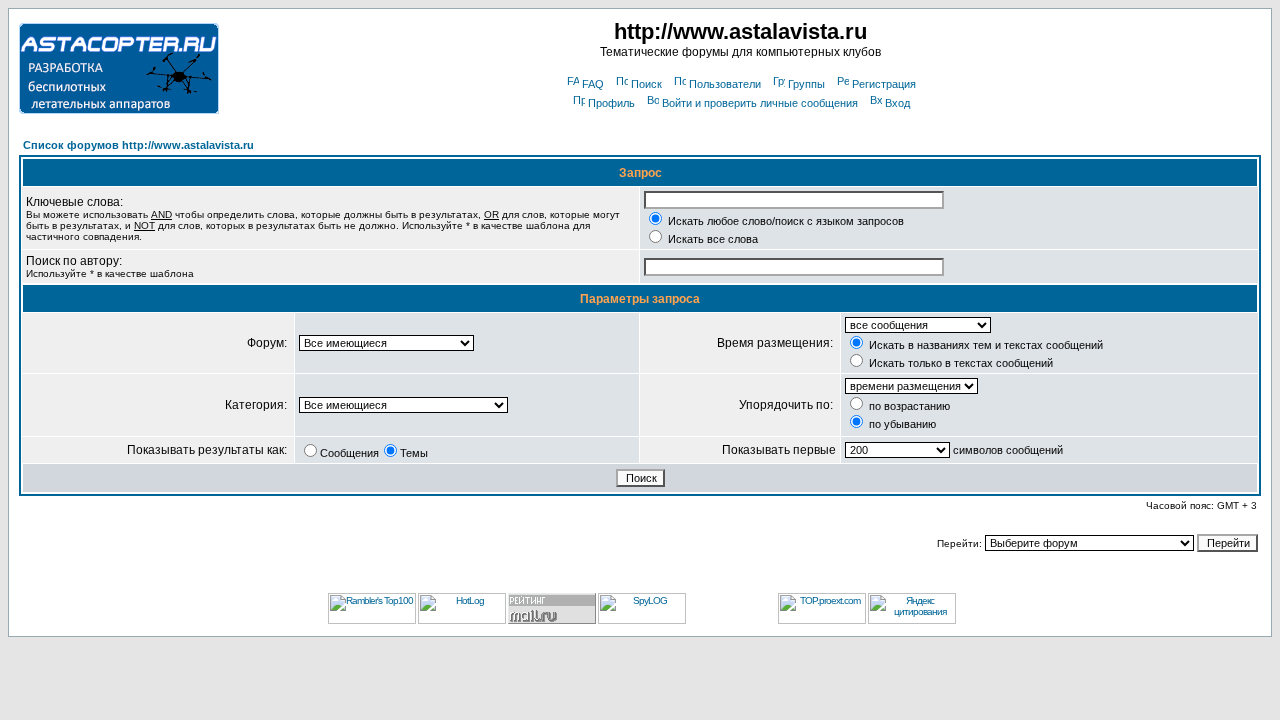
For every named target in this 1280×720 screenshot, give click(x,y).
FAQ (593, 84)
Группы (806, 84)
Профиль (611, 103)
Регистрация (884, 84)
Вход (897, 103)
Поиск (646, 84)
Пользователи (725, 84)
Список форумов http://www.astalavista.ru (138, 145)
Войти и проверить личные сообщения (760, 103)
